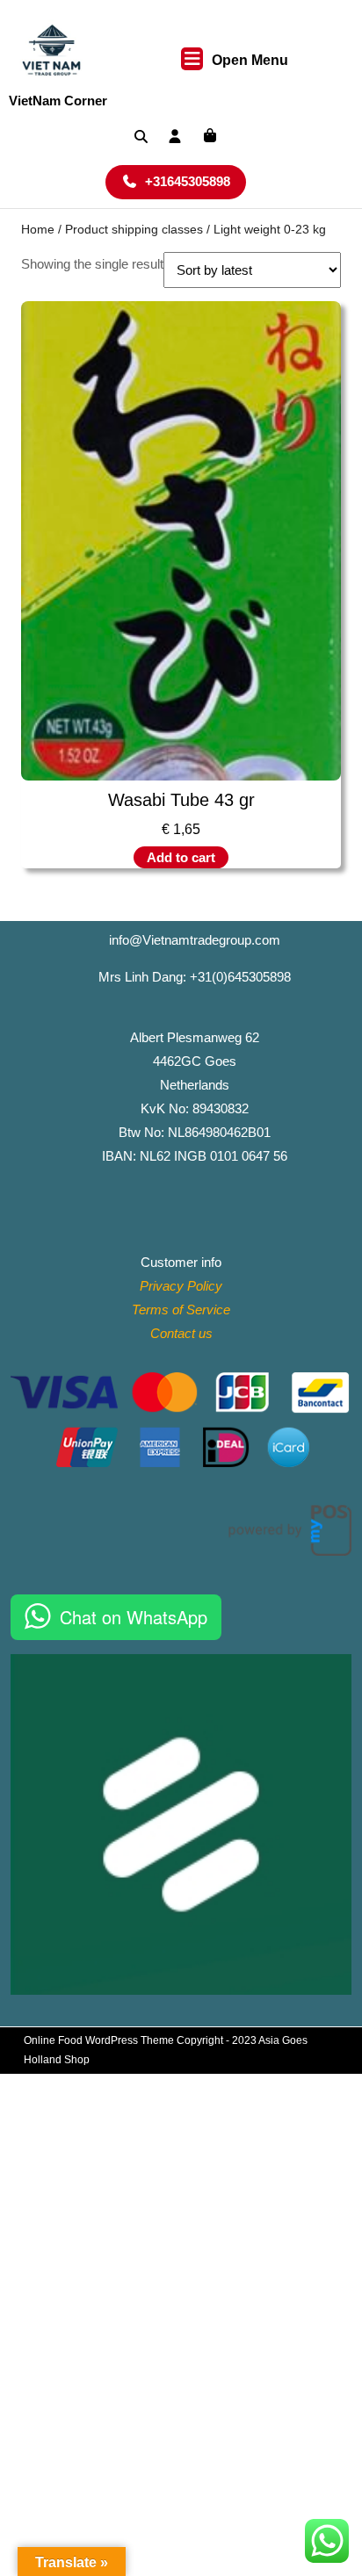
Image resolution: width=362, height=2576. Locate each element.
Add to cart (181, 857)
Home (38, 230)
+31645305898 (195, 181)
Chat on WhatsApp (134, 1617)
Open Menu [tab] (250, 61)
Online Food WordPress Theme (99, 2040)
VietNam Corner (58, 101)
